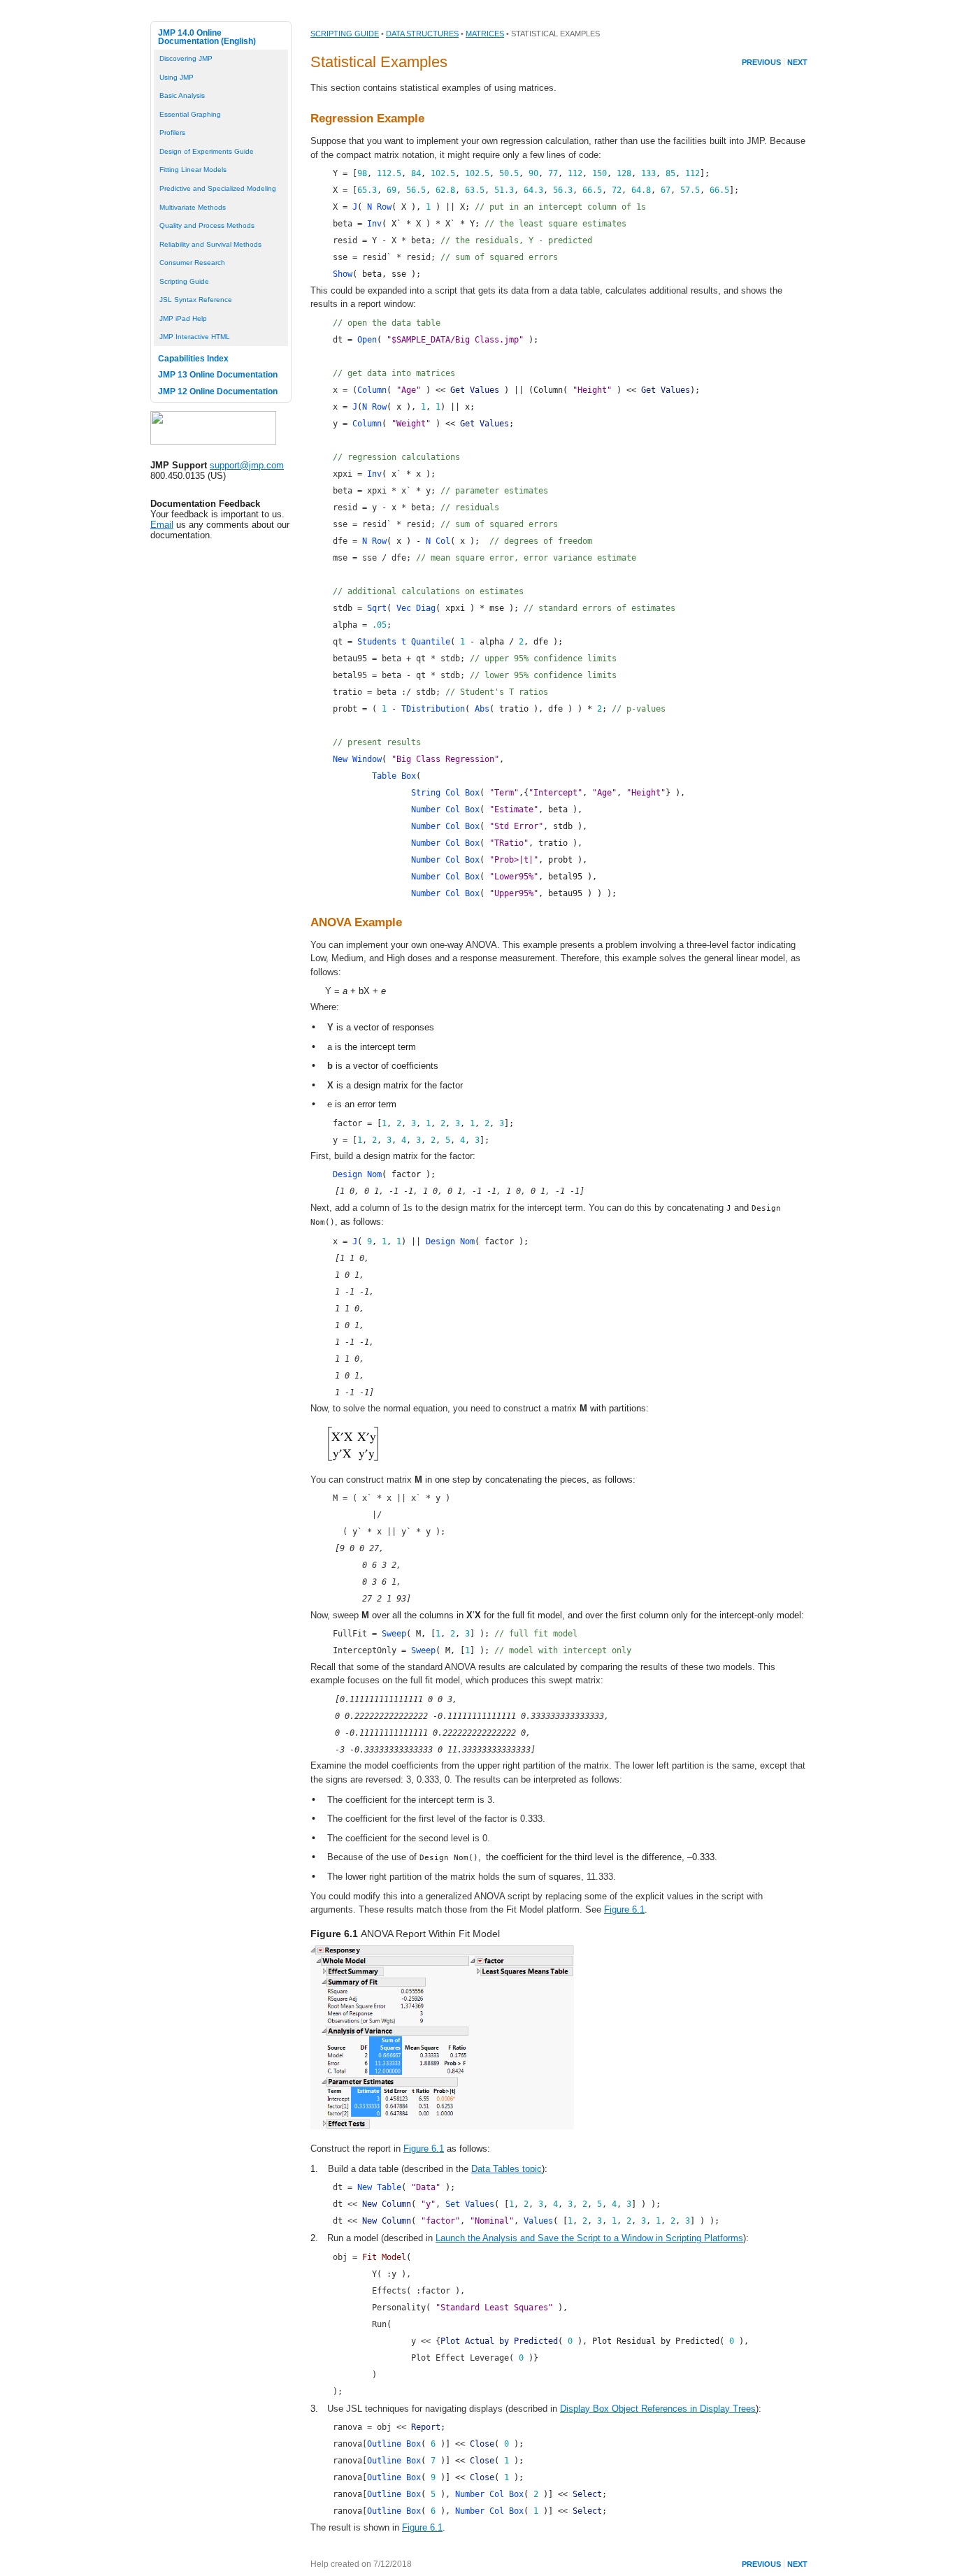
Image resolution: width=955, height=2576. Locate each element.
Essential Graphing (190, 114)
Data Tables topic (507, 2169)
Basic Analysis (182, 95)
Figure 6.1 (624, 1909)
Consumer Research (192, 262)
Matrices (485, 34)
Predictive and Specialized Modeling (218, 188)
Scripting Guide (184, 281)
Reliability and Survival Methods (210, 244)
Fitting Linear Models (193, 170)
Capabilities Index (193, 359)
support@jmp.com (247, 465)
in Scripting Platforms (698, 2238)
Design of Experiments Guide (207, 151)
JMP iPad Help (183, 318)
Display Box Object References (624, 2409)
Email (162, 525)
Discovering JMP (186, 58)
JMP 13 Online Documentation (218, 375)
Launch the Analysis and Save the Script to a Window (544, 2238)
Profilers (172, 132)
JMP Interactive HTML (195, 337)
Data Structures (422, 34)
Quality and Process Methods (207, 225)
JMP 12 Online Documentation (218, 391)
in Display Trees (721, 2409)
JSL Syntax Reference (196, 300)
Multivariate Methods (193, 207)
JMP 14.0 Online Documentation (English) (207, 37)
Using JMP (177, 77)
